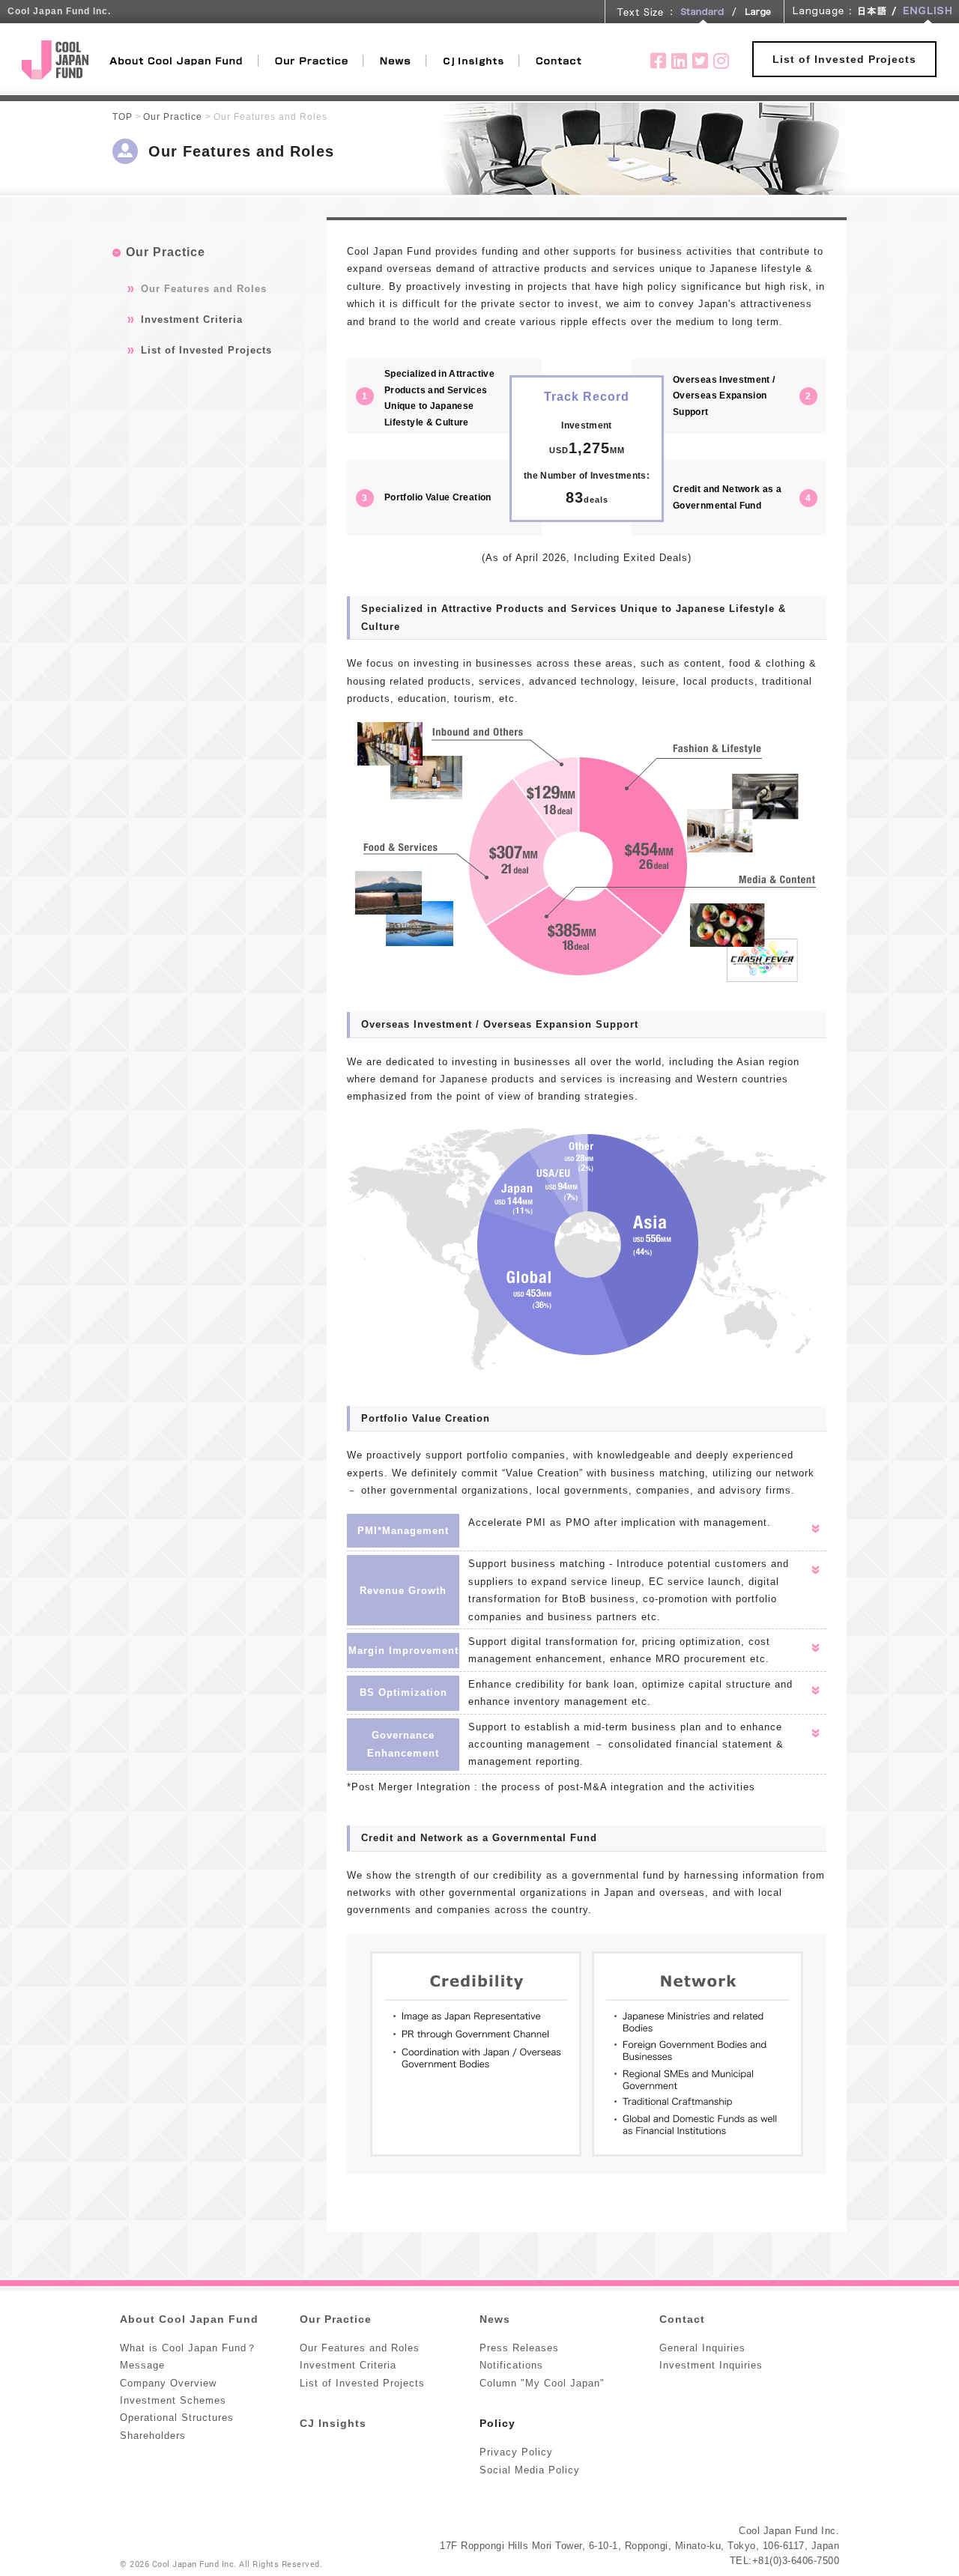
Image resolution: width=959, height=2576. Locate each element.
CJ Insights (333, 2423)
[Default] (702, 12)
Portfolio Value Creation (438, 497)
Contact (682, 2319)
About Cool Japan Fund (189, 2319)
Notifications (511, 2365)
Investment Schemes (173, 2400)
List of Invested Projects (844, 59)
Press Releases (519, 2348)
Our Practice (173, 116)
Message (142, 2365)
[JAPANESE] (872, 12)
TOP (122, 116)
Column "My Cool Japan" (542, 2383)
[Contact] (559, 59)
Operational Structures (177, 2418)
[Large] (757, 12)
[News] (396, 59)
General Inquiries (702, 2348)
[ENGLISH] (928, 12)
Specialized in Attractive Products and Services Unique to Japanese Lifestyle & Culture (439, 398)
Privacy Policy (516, 2452)
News (495, 2319)
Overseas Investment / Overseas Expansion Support (724, 396)
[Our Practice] (312, 59)
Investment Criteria (192, 319)
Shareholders (153, 2436)
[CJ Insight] (474, 59)
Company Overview (168, 2383)
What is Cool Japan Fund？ (188, 2348)
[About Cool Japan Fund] (184, 59)
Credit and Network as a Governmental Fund (727, 497)
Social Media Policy (530, 2470)
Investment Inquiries (711, 2365)
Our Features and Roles (204, 289)
